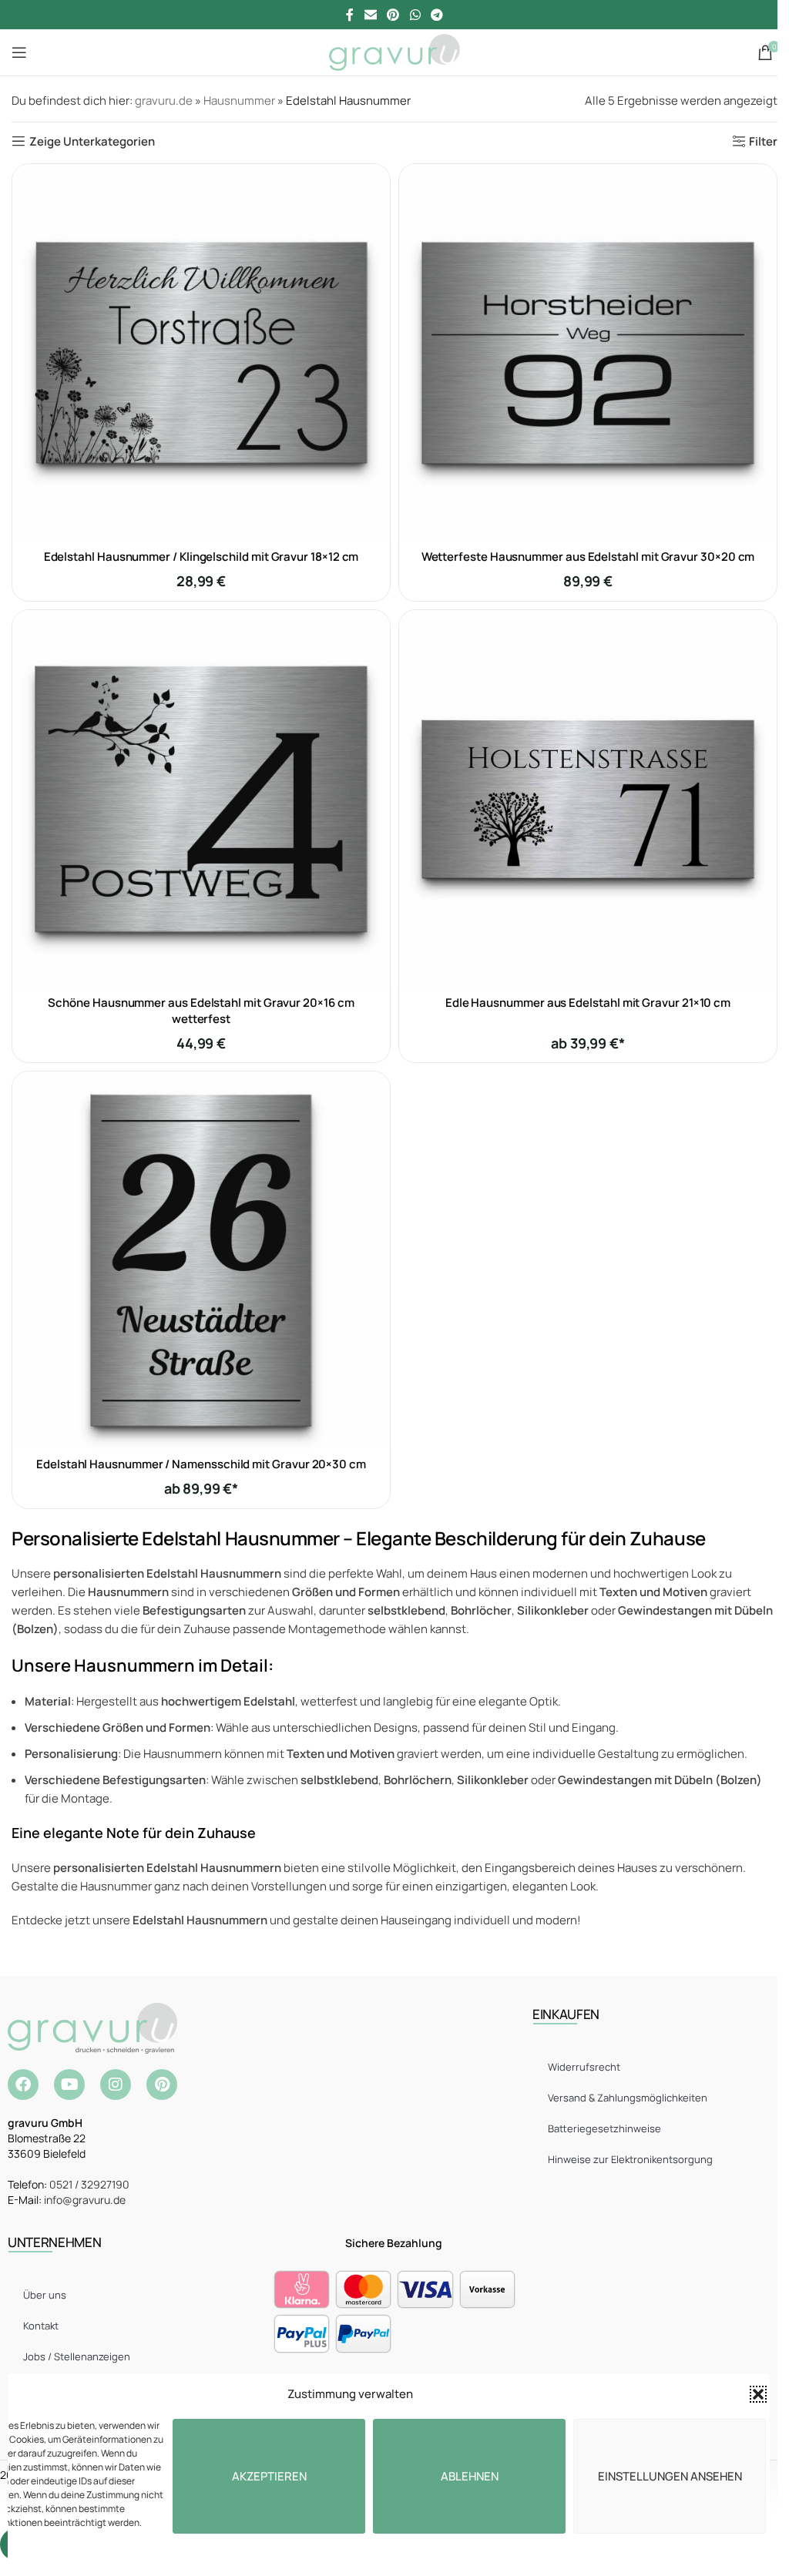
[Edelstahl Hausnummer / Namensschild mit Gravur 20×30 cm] (201, 1260)
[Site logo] (394, 51)
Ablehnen (470, 2476)
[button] (758, 2394)
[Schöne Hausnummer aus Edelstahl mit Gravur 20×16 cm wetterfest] (201, 799)
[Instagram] (116, 2085)
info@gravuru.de (85, 2200)
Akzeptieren (269, 2476)
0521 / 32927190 (89, 2184)
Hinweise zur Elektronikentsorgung (630, 2159)
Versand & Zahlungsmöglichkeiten (628, 2098)
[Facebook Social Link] (350, 15)
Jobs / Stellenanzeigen (77, 2356)
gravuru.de (164, 101)
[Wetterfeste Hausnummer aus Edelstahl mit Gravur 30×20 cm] (588, 353)
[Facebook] (23, 2085)
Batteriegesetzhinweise (604, 2128)
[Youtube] (69, 2085)
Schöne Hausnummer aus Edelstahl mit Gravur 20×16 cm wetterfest (201, 1011)
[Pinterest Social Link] (393, 15)
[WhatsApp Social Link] (415, 15)
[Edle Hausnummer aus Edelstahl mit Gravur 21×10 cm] (588, 799)
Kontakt (41, 2326)
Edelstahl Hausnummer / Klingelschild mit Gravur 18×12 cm (201, 557)
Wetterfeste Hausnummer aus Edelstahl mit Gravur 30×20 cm (588, 557)
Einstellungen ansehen (670, 2476)
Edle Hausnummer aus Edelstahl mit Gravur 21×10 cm (588, 1003)
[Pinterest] (162, 2085)
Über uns (45, 2295)
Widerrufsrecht (584, 2067)
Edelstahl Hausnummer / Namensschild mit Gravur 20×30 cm (201, 1464)
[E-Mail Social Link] (370, 15)
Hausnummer (239, 101)
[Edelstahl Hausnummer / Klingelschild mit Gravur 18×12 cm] (201, 353)
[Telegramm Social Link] (436, 15)
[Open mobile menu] (19, 52)
